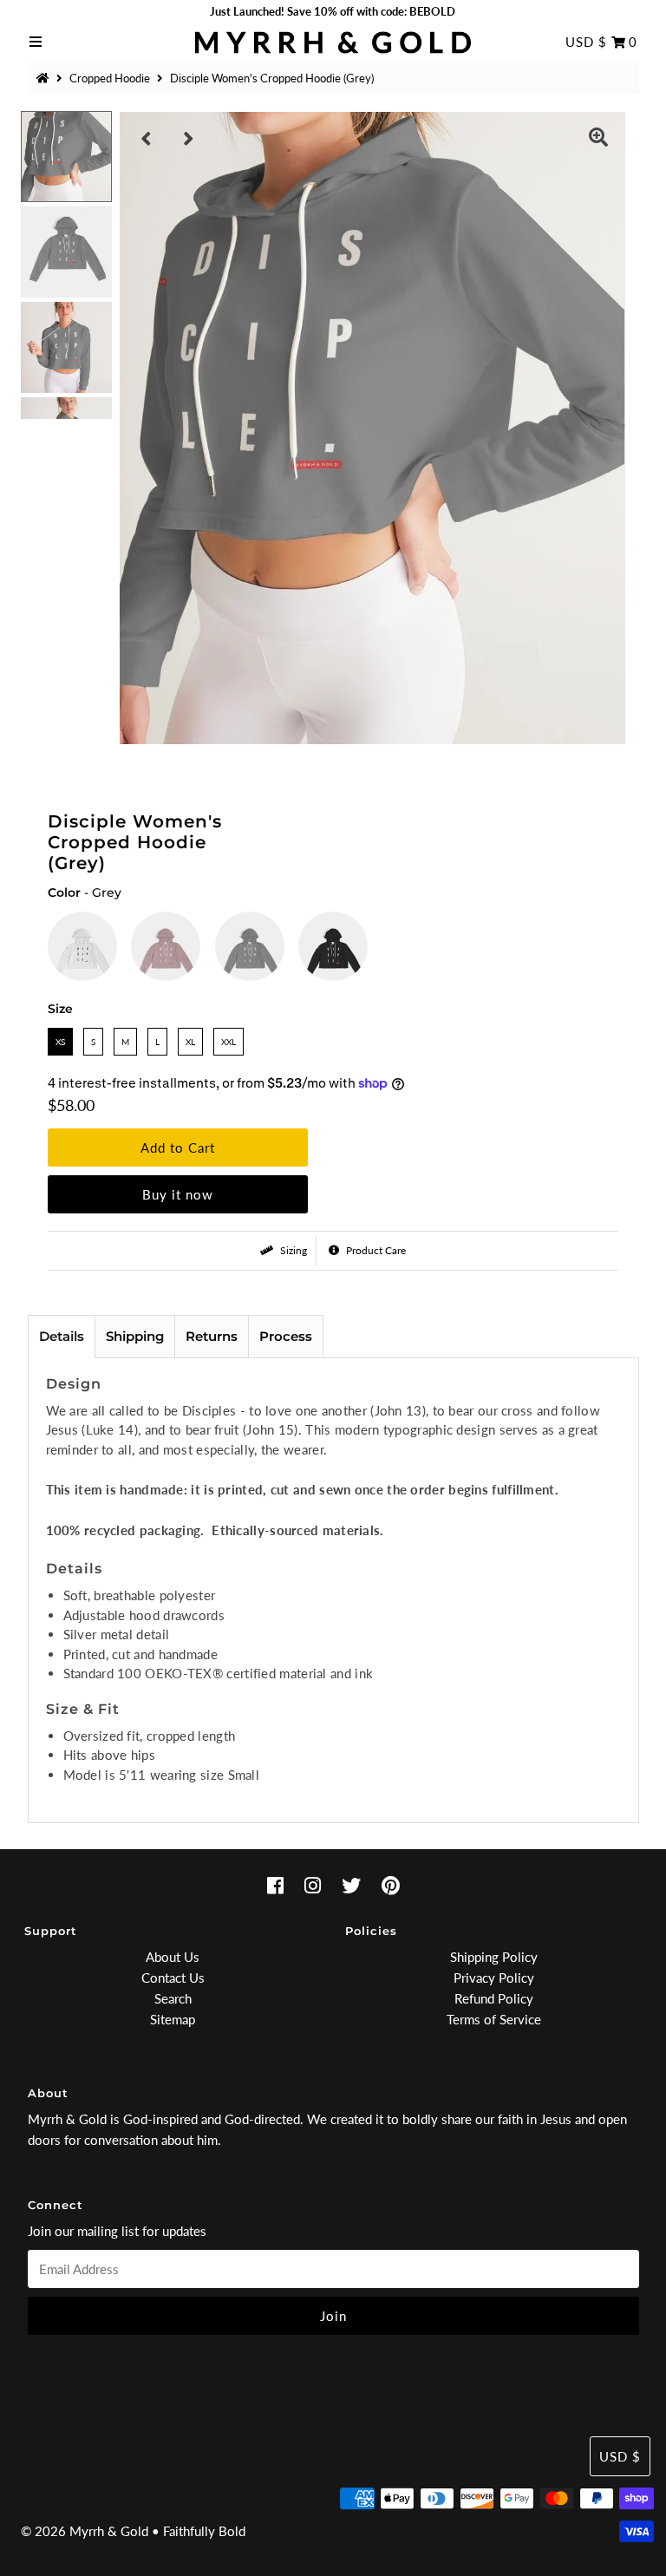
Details (62, 1336)
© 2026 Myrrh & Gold (85, 2531)
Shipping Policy (494, 1957)
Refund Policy (494, 1998)
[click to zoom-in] (598, 139)
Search (173, 1998)
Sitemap (173, 2019)
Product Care (375, 1250)
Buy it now (178, 1194)
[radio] (82, 946)
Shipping (135, 1336)
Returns (212, 1336)
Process (286, 1336)
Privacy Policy (494, 1978)
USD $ (586, 42)
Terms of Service (494, 2019)
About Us (173, 1957)
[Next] (189, 139)
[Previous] (147, 139)
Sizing (292, 1250)
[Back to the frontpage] (45, 78)
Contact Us (173, 1978)
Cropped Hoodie (110, 78)
